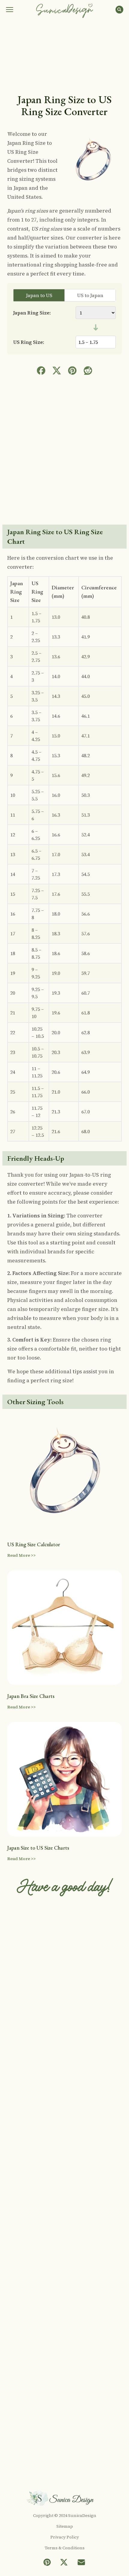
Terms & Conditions (65, 2548)
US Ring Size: (29, 342)
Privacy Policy (65, 2537)
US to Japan (90, 295)
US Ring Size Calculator (34, 1544)
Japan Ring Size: (32, 313)
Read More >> (21, 1555)
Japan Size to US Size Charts (38, 1848)
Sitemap (65, 2526)
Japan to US (39, 295)
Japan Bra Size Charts (31, 1696)
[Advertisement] (64, 56)
